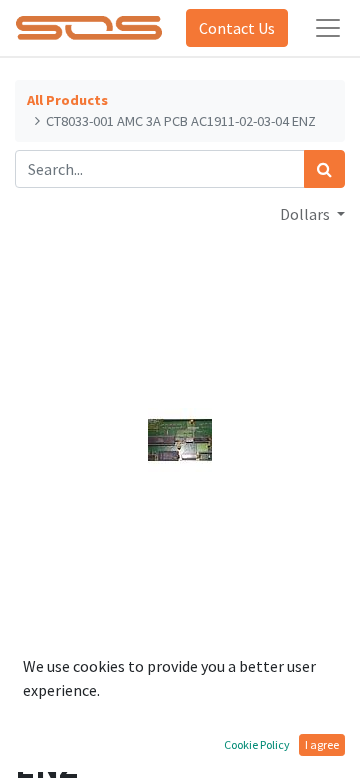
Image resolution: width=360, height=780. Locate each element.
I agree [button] (322, 744)
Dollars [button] (306, 214)
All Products (67, 100)
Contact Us (237, 28)
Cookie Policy (257, 744)
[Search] (324, 169)
